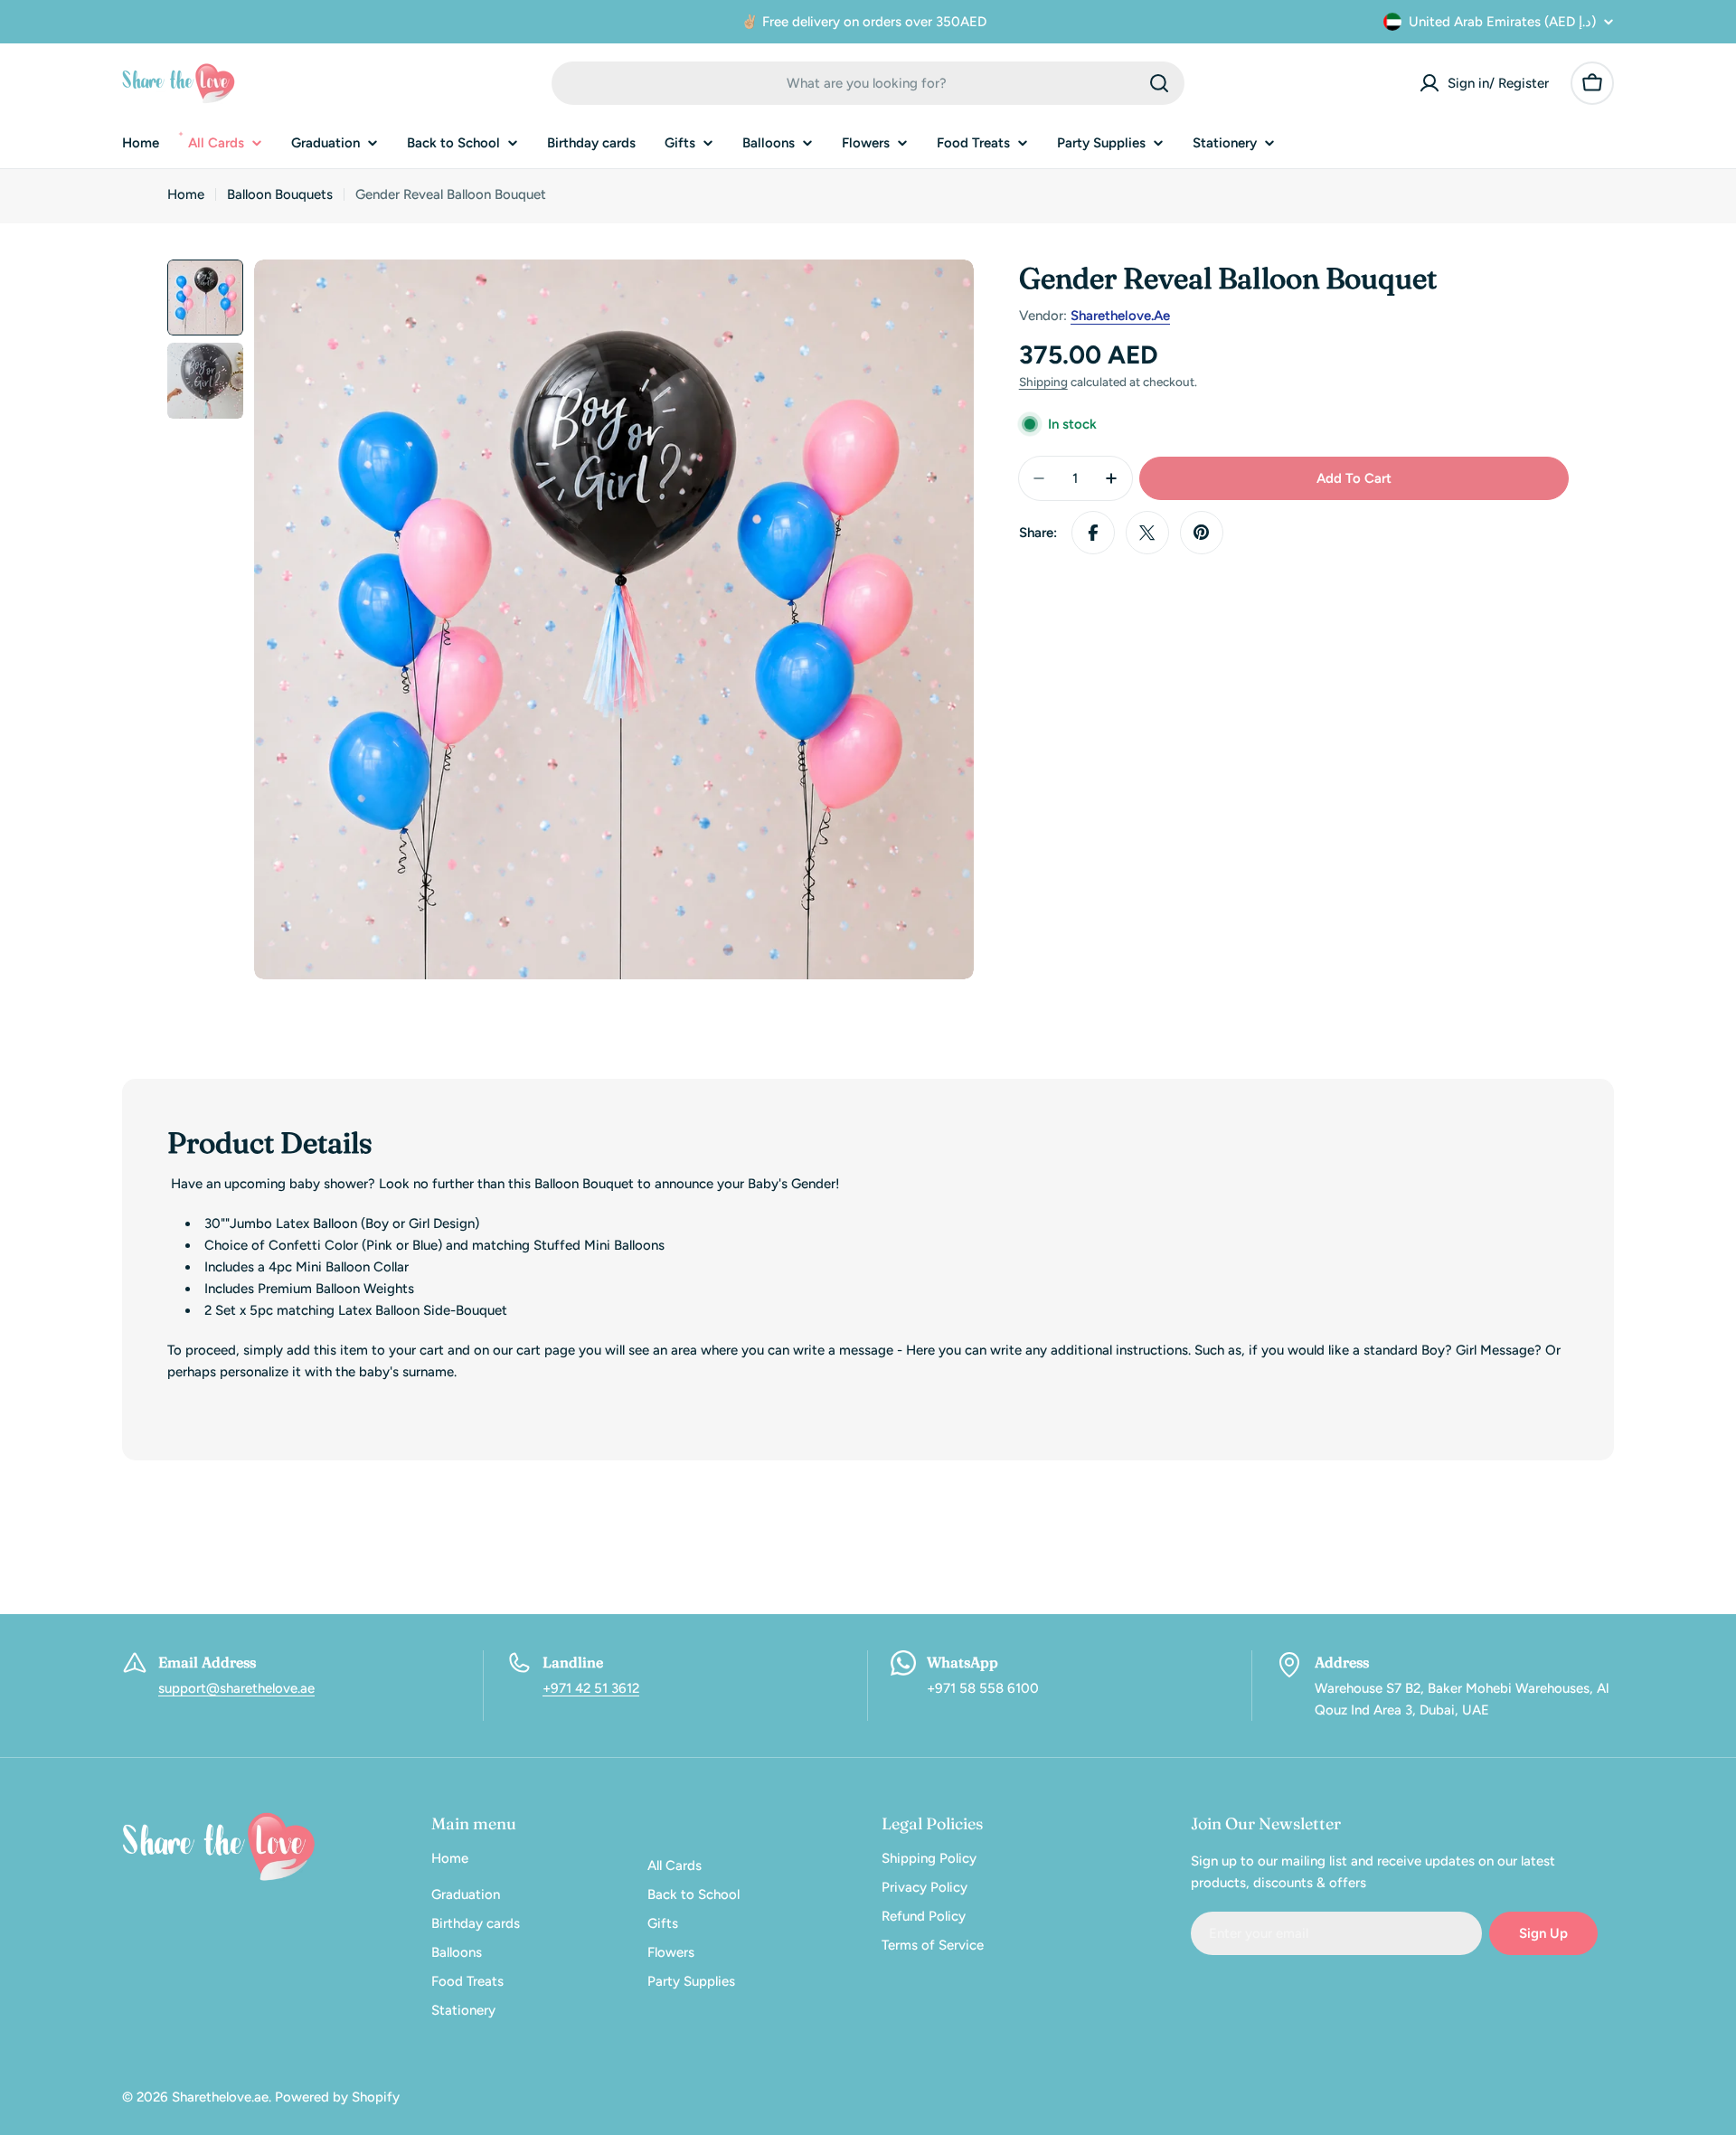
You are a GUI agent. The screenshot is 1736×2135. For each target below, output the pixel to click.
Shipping (1043, 382)
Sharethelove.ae (1120, 316)
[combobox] (868, 83)
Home (186, 194)
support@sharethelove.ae (236, 1688)
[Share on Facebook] (1093, 533)
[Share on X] (1147, 533)
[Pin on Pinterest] (1202, 533)
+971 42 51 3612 (591, 1688)
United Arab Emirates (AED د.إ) (1502, 22)
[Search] (1159, 83)
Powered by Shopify (337, 2097)
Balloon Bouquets (280, 194)
